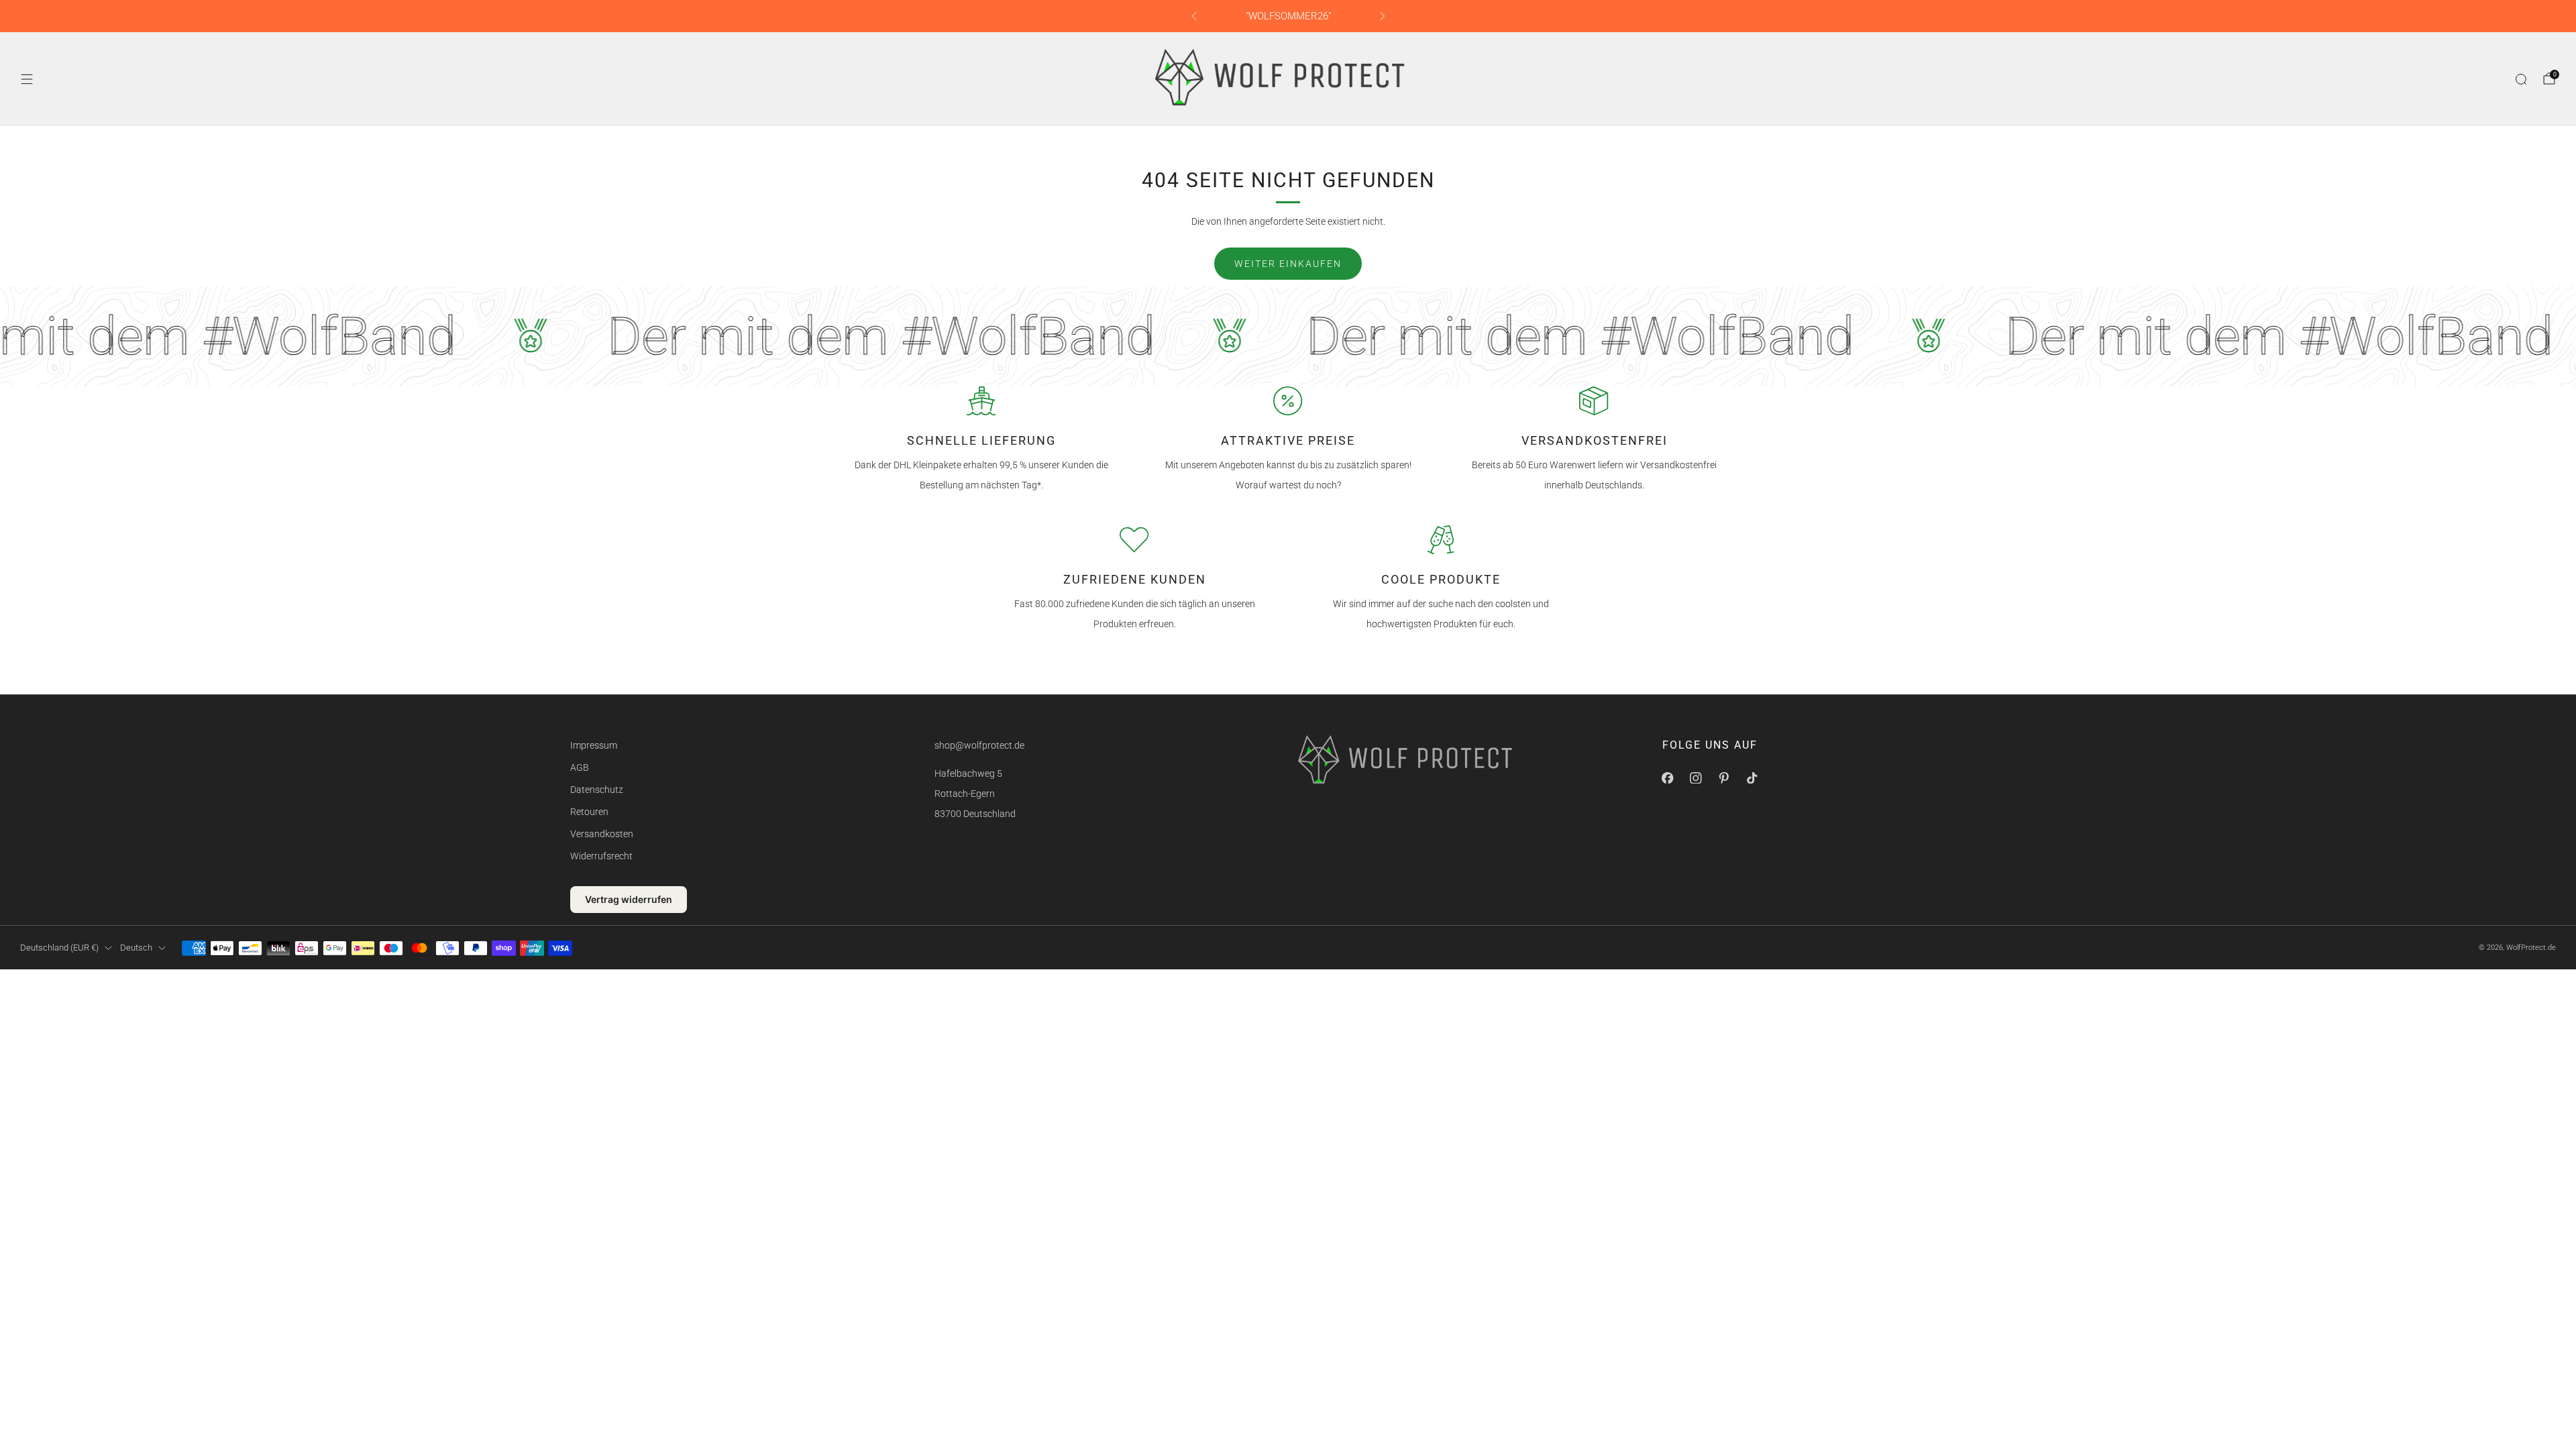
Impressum (594, 745)
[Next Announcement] (1383, 16)
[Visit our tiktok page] (1752, 778)
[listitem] (1288, 16)
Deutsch (136, 948)
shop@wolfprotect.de (979, 745)
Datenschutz (597, 790)
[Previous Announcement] (1194, 16)
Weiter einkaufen (1288, 264)
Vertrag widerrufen (629, 899)
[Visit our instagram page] (1696, 778)
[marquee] (1288, 336)
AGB (580, 767)
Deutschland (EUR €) (59, 948)
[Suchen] (2521, 79)
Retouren (589, 812)
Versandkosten (602, 834)
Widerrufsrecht (601, 856)
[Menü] (27, 79)
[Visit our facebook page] (1668, 778)
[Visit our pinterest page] (1724, 778)
